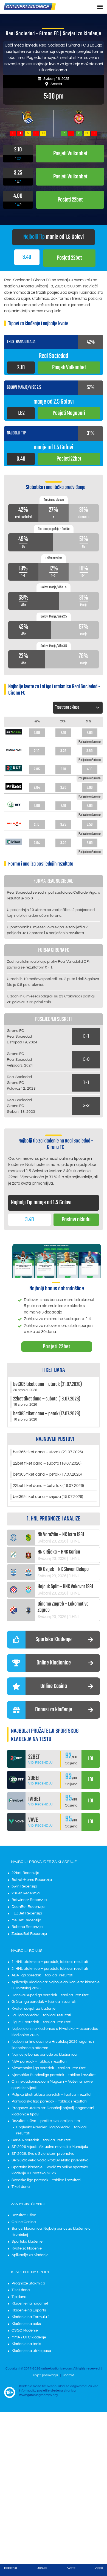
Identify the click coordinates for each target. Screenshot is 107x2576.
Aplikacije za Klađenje (30, 2255)
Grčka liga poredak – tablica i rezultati (44, 2002)
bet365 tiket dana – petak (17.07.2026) (47, 1474)
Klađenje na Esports (29, 2310)
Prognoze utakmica (28, 2283)
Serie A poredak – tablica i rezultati (41, 2140)
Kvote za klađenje (27, 2248)
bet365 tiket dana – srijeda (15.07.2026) (48, 1497)
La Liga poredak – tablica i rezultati (41, 2015)
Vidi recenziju (40, 1763)
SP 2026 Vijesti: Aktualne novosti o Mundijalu (50, 2147)
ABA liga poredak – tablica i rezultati (42, 1975)
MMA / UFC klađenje (29, 2337)
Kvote (71, 2568)
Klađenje (11, 2568)
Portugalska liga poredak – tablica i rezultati (49, 2101)
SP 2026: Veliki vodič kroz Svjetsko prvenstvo (50, 2160)
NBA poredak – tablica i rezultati (39, 2061)
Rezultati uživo (24, 2215)
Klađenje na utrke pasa (31, 2351)
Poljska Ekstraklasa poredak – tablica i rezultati (52, 2094)
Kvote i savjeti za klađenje (33, 2009)
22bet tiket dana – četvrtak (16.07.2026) (48, 1486)
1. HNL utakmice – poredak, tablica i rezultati (50, 1962)
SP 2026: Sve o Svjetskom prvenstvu (43, 2154)
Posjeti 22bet (57, 1347)
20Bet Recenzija (26, 1893)
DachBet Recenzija (28, 1907)
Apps (99, 2568)
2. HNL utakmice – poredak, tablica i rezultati (50, 1969)
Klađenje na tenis (26, 2344)
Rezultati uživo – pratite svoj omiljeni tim (46, 2121)
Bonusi (42, 2568)
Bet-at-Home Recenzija (32, 1880)
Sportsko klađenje (27, 2242)
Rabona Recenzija (27, 1927)
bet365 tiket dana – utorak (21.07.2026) (48, 1452)
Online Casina (24, 2222)
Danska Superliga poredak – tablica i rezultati (50, 1995)
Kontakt (69, 2375)
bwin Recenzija (24, 1886)
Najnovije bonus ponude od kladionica (44, 2055)
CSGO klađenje (25, 2330)
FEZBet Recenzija (27, 1913)
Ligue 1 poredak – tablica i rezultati (41, 2022)
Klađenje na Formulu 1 (31, 2317)
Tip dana (19, 2297)
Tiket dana (21, 2187)
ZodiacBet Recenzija (29, 1934)
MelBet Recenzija (26, 1920)
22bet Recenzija (25, 1873)
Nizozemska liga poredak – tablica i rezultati (49, 2068)
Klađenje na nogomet (30, 2303)
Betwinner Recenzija (29, 1900)
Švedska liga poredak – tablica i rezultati (46, 2180)
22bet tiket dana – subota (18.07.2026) (47, 1463)
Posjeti (69, 258)
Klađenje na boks (26, 2324)
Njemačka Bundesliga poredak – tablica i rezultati (54, 2075)
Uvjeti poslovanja (45, 2375)
